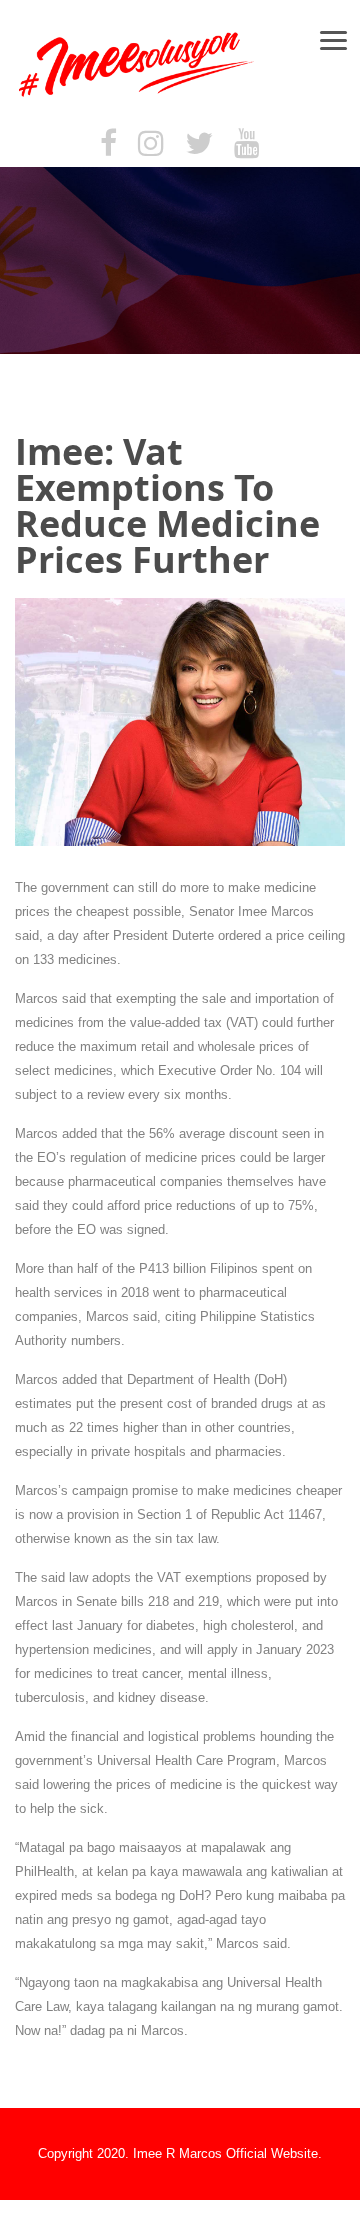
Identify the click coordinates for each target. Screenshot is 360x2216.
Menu (342, 39)
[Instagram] (151, 144)
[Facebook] (108, 144)
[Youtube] (247, 144)
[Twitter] (199, 144)
